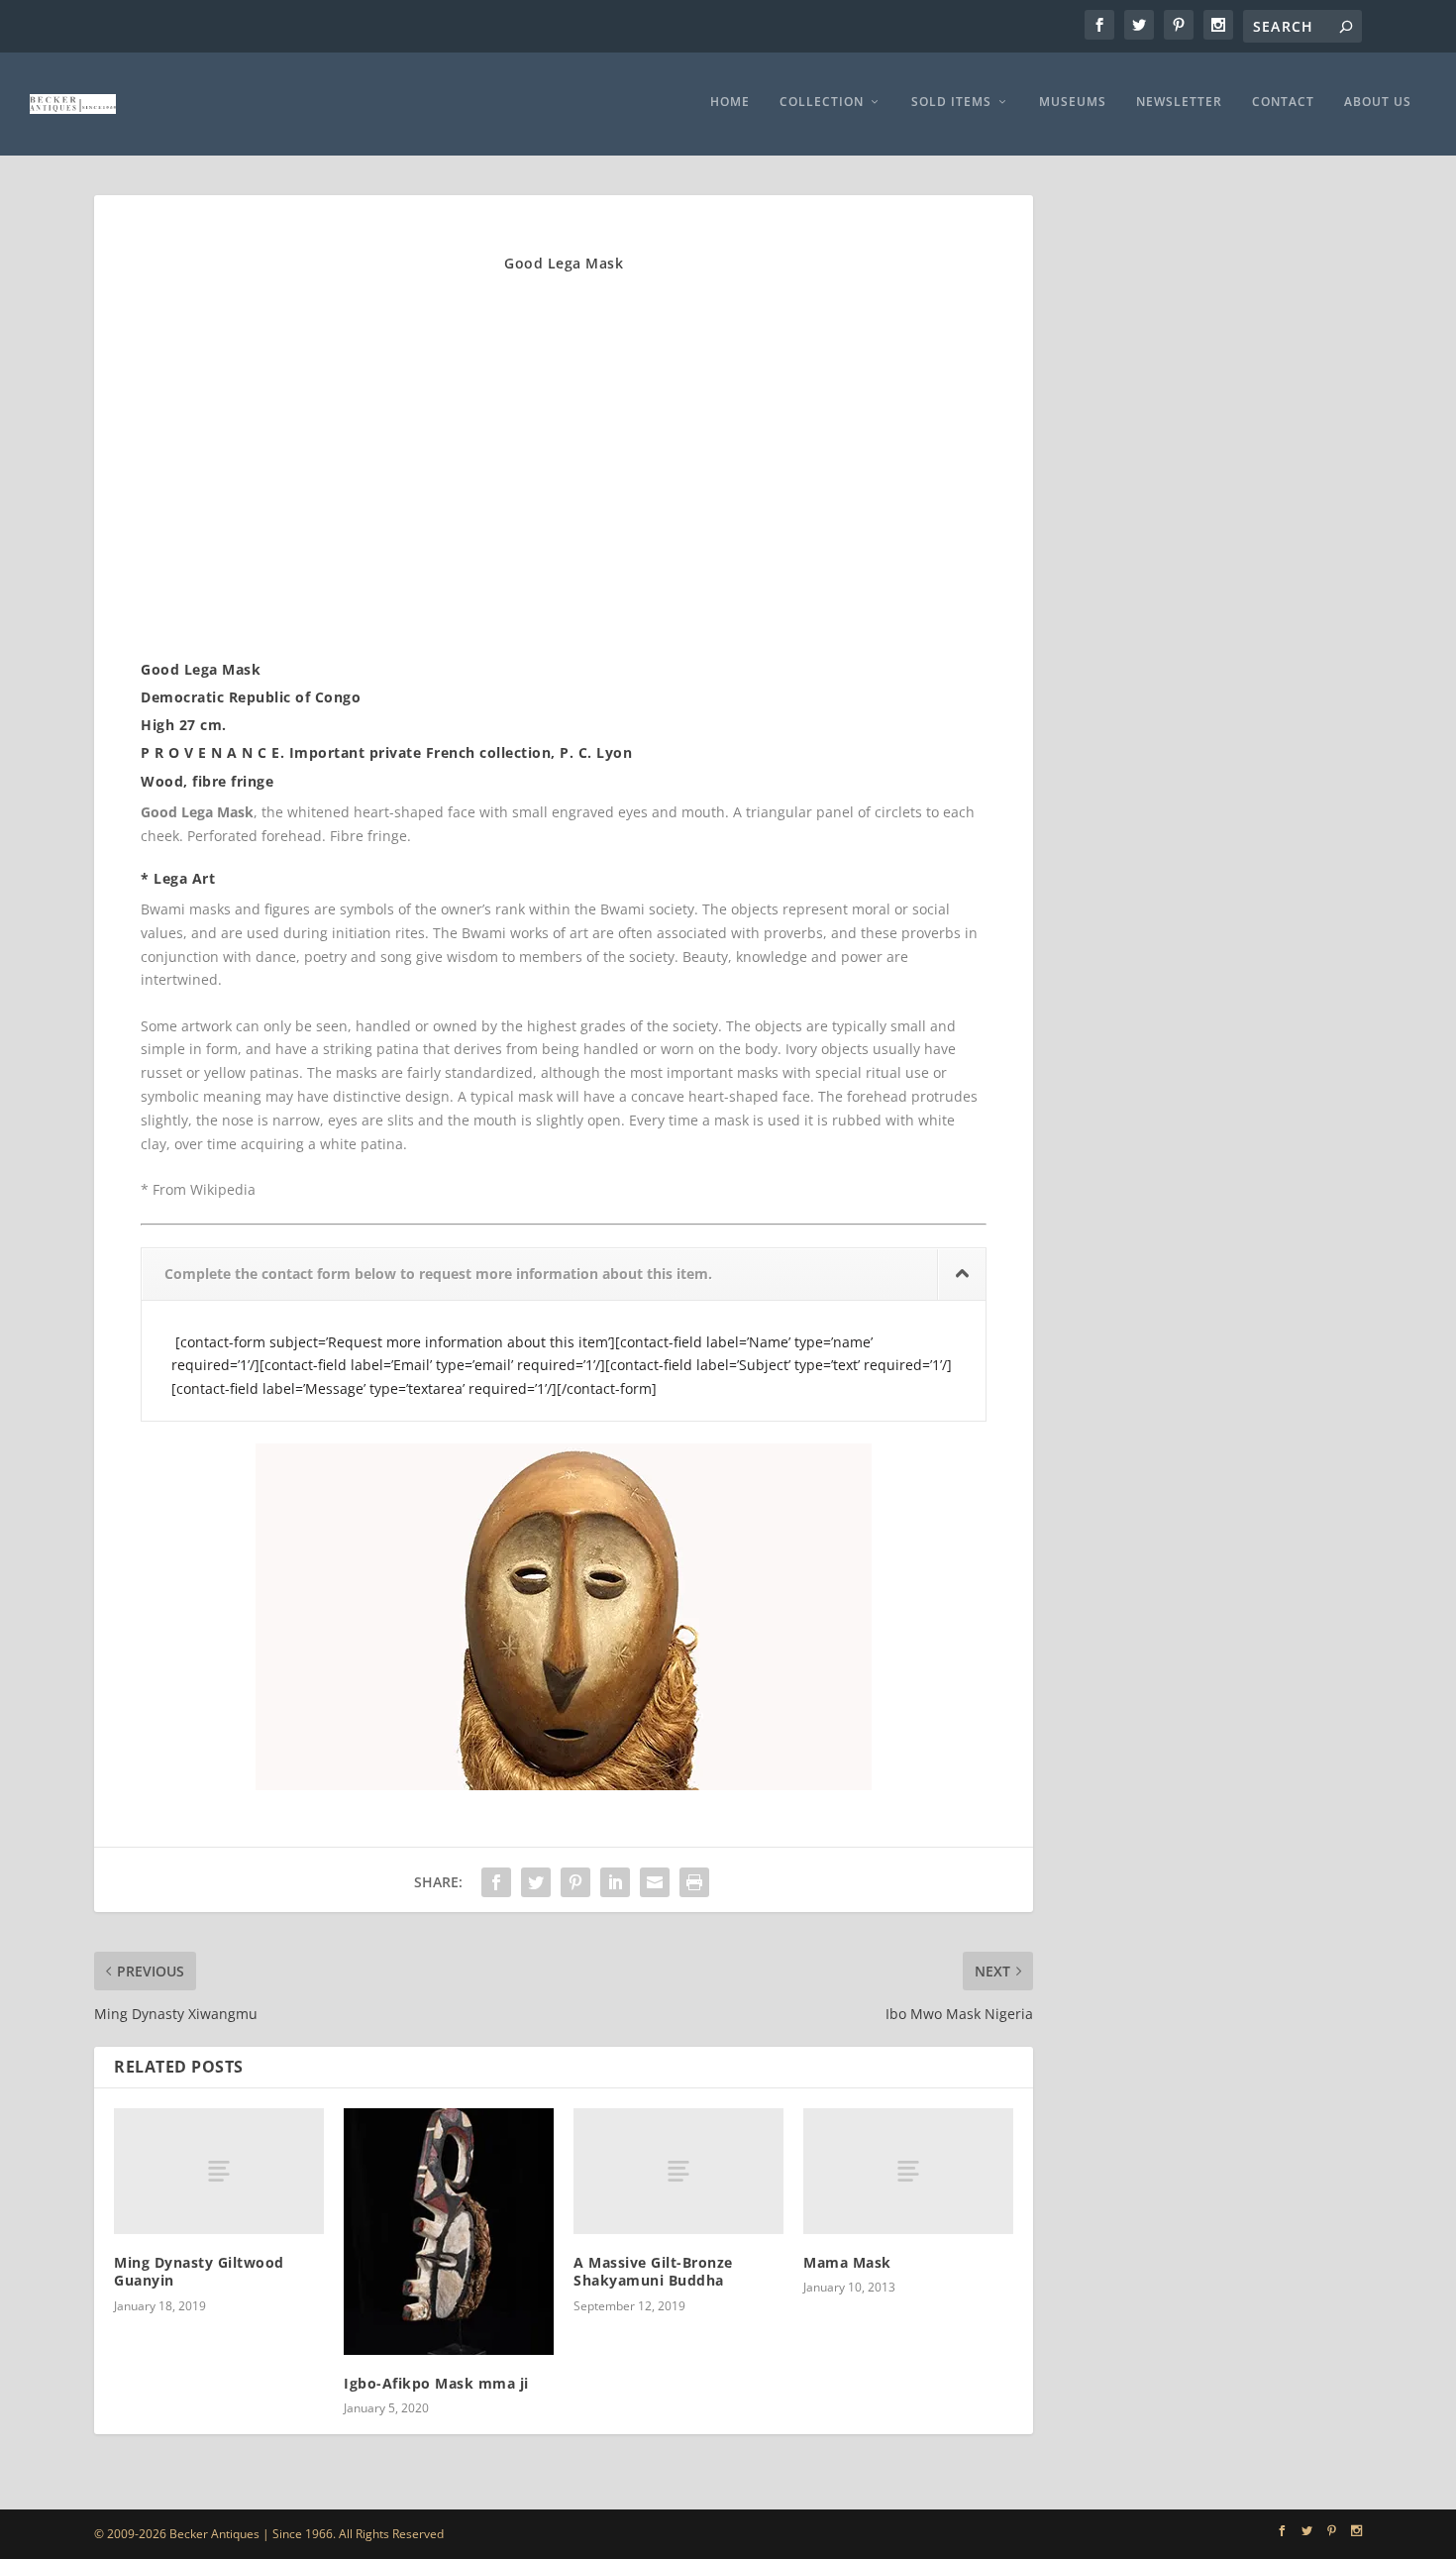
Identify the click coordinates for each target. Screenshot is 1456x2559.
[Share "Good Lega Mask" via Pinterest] (575, 1882)
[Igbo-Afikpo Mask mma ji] (449, 2232)
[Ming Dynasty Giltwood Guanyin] (219, 2171)
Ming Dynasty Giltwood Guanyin (199, 2271)
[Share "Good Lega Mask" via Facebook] (496, 1882)
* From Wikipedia (198, 1189)
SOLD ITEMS (951, 102)
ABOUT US (1378, 102)
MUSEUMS (1073, 102)
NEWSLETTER (1179, 102)
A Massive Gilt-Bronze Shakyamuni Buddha (653, 2271)
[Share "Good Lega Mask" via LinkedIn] (615, 1882)
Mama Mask (847, 2262)
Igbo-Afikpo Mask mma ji (436, 2383)
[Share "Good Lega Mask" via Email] (655, 1882)
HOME (730, 102)
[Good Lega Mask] (340, 618)
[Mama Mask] (908, 2171)
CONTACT (1283, 102)
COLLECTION (822, 102)
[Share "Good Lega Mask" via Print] (694, 1882)
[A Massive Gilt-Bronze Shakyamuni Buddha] (678, 2171)
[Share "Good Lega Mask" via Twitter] (536, 1882)
